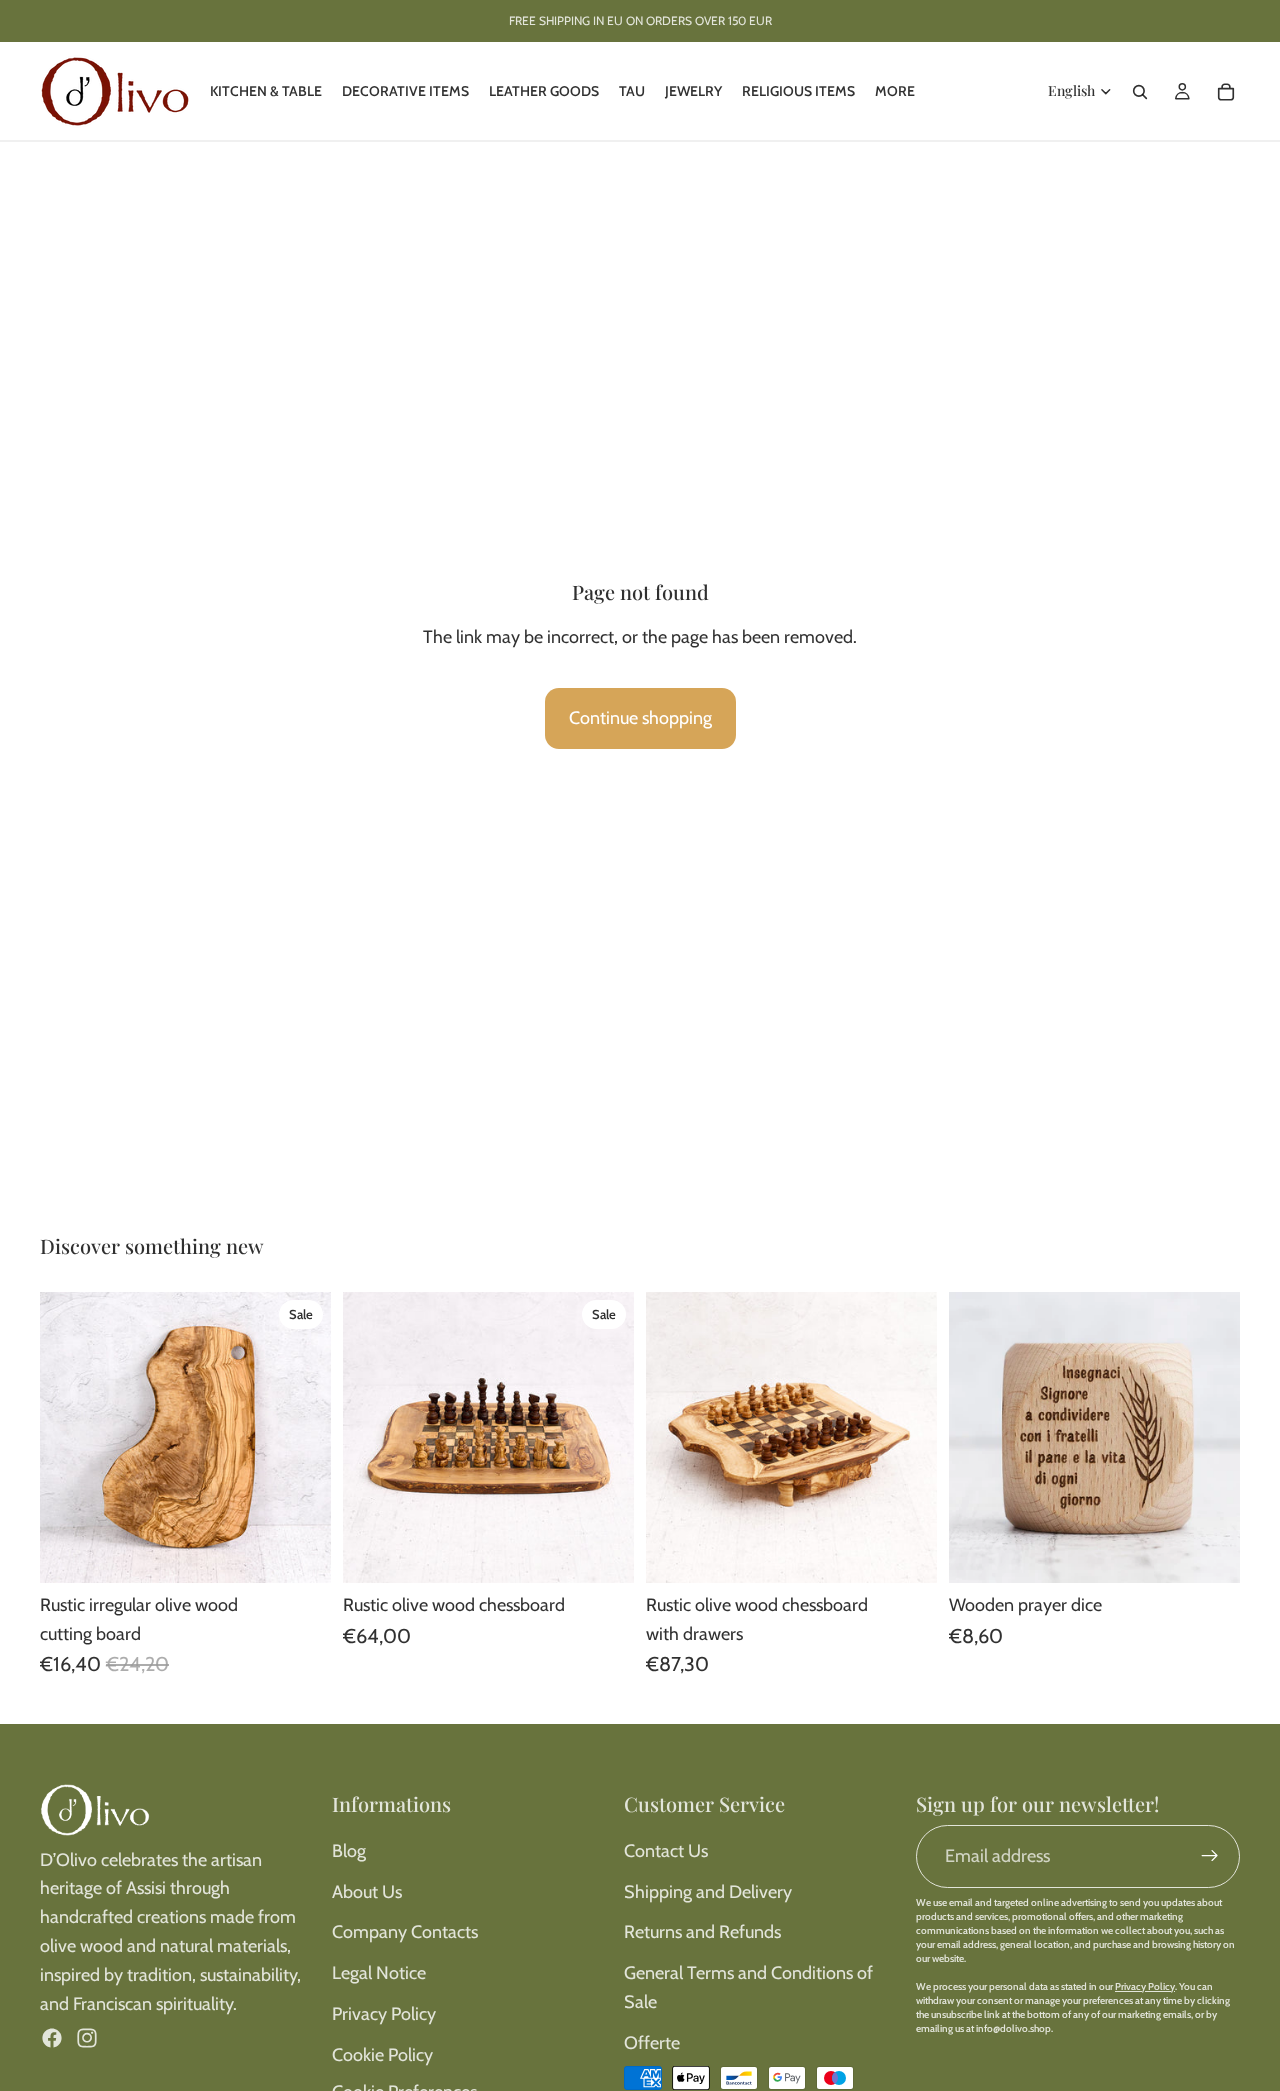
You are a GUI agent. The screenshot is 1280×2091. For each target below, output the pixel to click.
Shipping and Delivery (708, 1892)
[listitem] (895, 91)
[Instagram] (87, 2038)
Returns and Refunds (702, 1932)
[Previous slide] (70, 1437)
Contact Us (666, 1851)
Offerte (652, 2043)
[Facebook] (52, 2038)
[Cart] (1226, 92)
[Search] (1140, 92)
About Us (367, 1892)
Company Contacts (405, 1932)
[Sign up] (1210, 1856)
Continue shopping (640, 718)
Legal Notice (379, 1973)
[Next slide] (301, 1437)
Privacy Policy (384, 2014)
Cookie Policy (382, 2055)
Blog (349, 1851)
